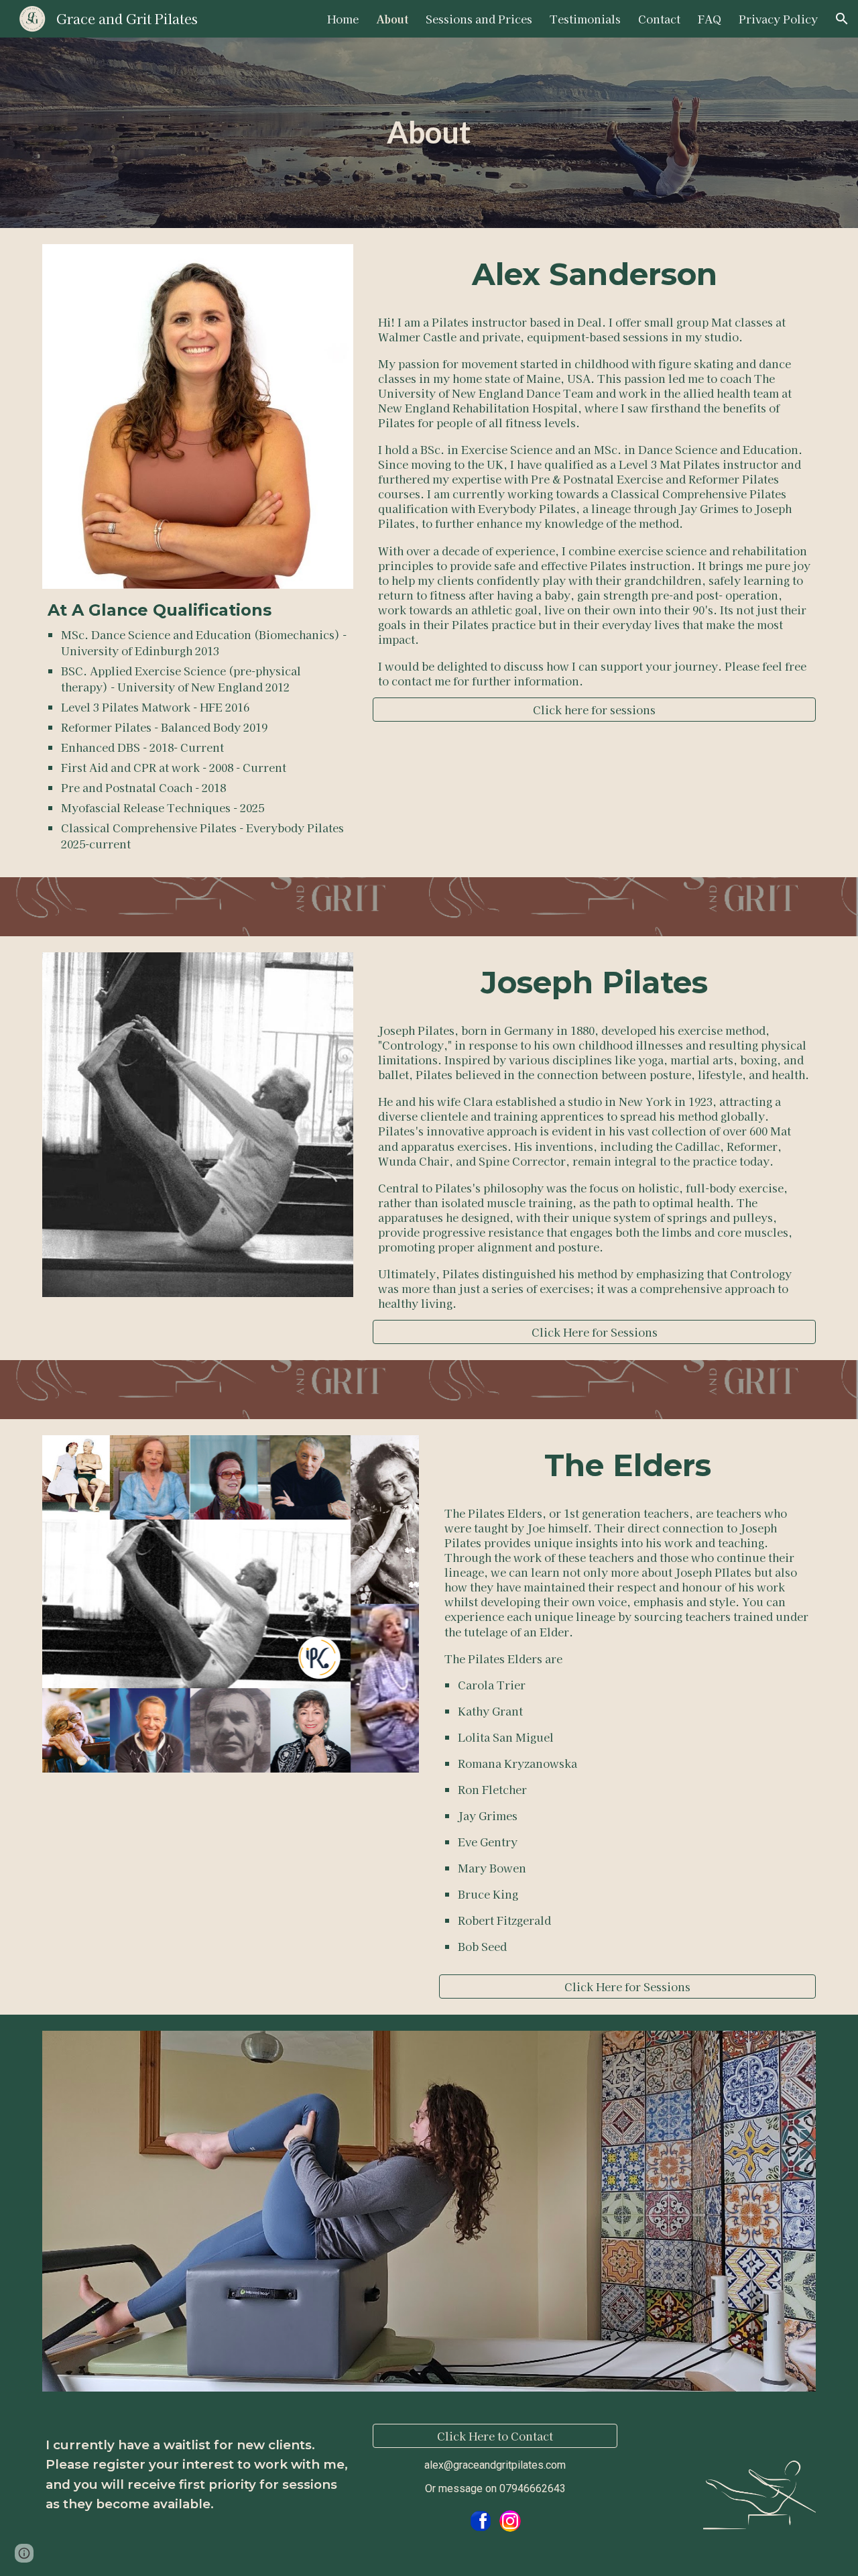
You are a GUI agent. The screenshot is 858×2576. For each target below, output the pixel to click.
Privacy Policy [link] (778, 19)
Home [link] (343, 19)
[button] (842, 19)
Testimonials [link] (585, 19)
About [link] (392, 19)
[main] (429, 133)
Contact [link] (659, 19)
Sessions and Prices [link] (479, 19)
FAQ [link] (710, 19)
